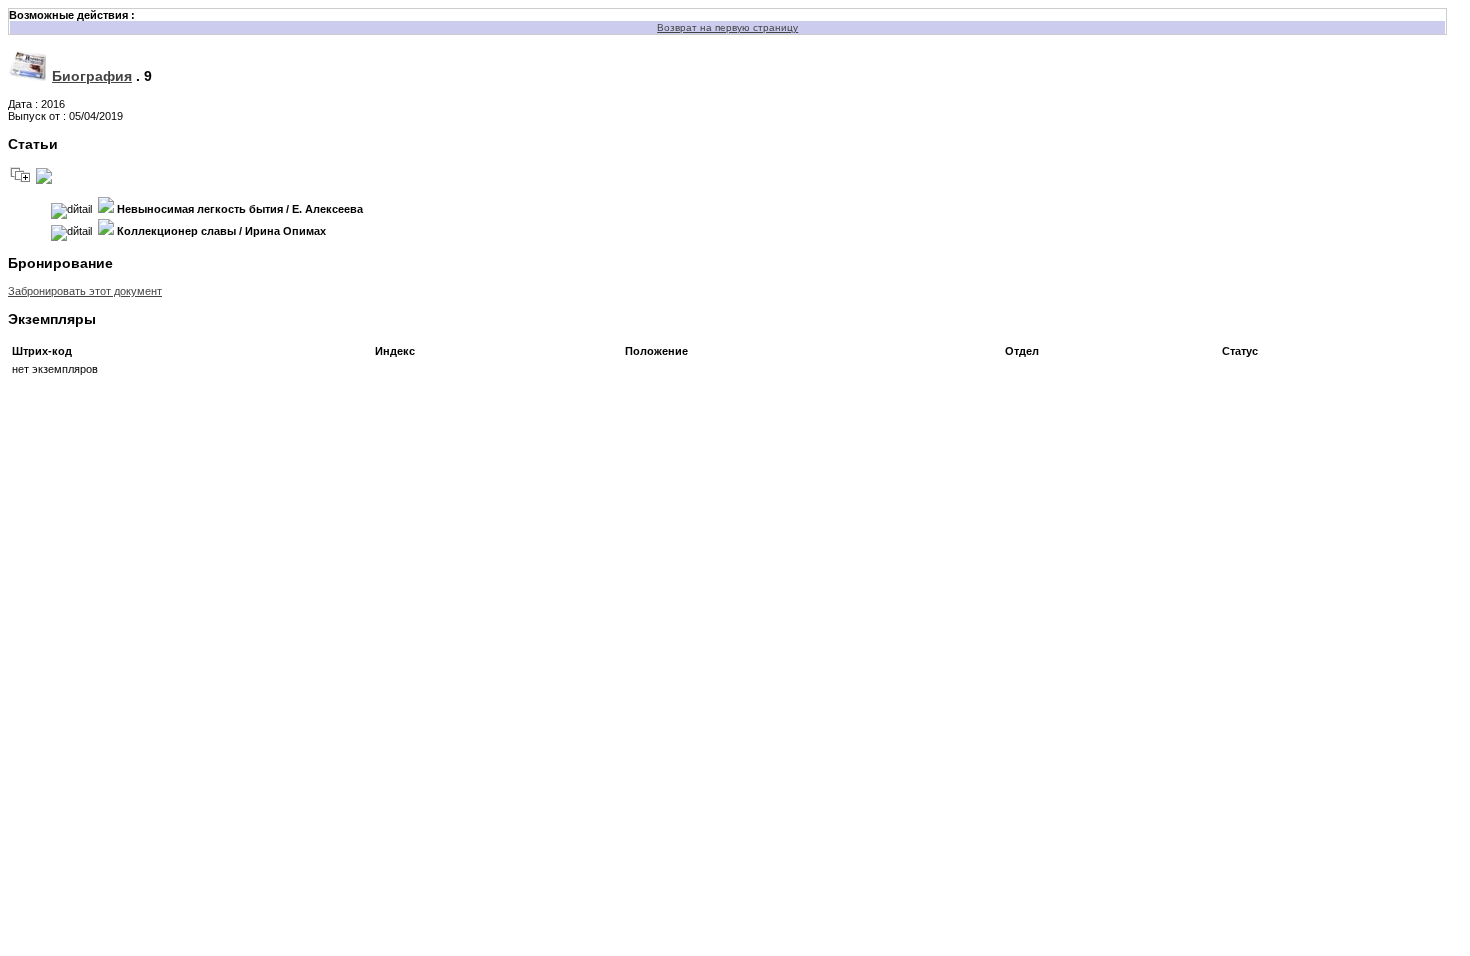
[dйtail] (71, 211)
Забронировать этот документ (85, 291)
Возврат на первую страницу (727, 27)
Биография (92, 76)
